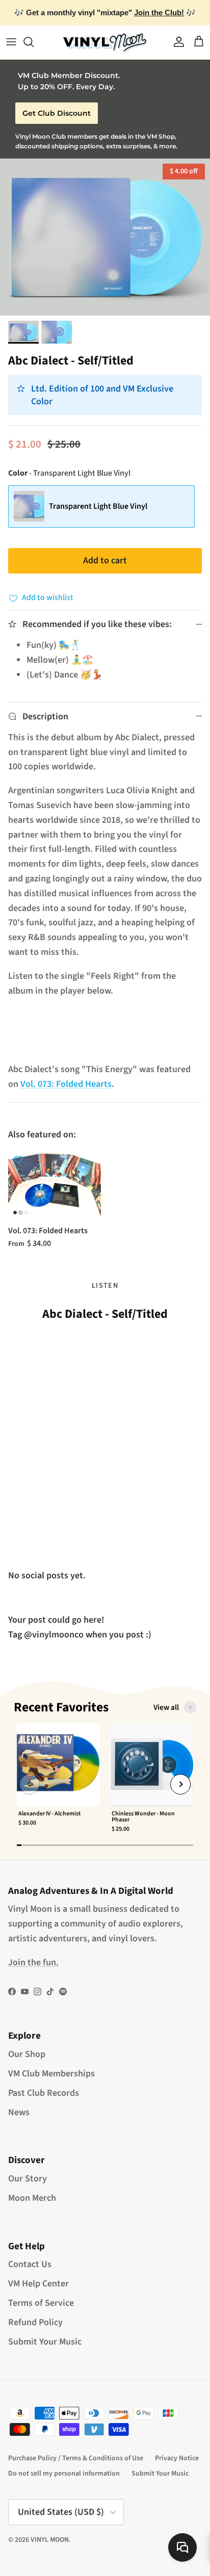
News (19, 2112)
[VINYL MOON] (105, 42)
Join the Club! (159, 12)
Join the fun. (33, 1962)
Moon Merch (32, 2198)
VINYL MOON (50, 2540)
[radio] (101, 506)
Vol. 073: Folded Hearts (66, 1084)
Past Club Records (44, 2093)
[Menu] (11, 42)
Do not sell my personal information (64, 2474)
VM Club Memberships (51, 2074)
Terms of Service (41, 2303)
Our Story (28, 2179)
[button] (30, 1784)
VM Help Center (38, 2284)
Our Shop (27, 2054)
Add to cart (105, 561)
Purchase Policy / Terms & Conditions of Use (76, 2458)
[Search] (34, 42)
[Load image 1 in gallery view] (105, 237)
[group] (58, 1780)
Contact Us (30, 2264)
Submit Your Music (45, 2342)
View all (166, 1707)
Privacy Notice (177, 2458)
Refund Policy (35, 2322)
